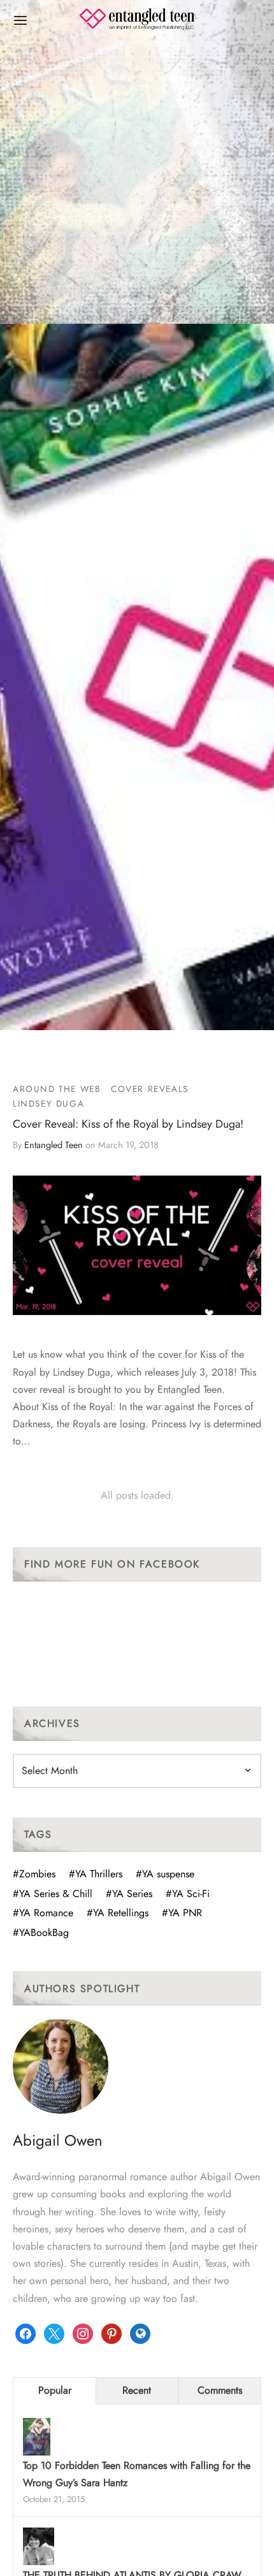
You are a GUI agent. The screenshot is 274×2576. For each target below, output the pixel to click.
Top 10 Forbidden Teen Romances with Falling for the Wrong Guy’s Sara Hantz (137, 2474)
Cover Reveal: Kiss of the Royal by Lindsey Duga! (128, 1124)
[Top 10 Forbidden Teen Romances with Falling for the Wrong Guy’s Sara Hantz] (37, 2438)
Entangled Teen (54, 1146)
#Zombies (34, 1874)
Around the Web (57, 1089)
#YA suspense (165, 1874)
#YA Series (129, 1894)
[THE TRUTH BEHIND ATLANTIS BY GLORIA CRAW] (39, 2548)
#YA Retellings (118, 1913)
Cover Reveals (150, 1089)
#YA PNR (182, 1913)
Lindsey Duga (48, 1104)
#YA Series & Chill (53, 1894)
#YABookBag (41, 1932)
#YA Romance (43, 1913)
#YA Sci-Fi (188, 1894)
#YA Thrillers (96, 1874)
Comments (220, 2390)
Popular (55, 2390)
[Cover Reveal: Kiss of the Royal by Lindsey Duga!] (137, 1245)
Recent (137, 2390)
